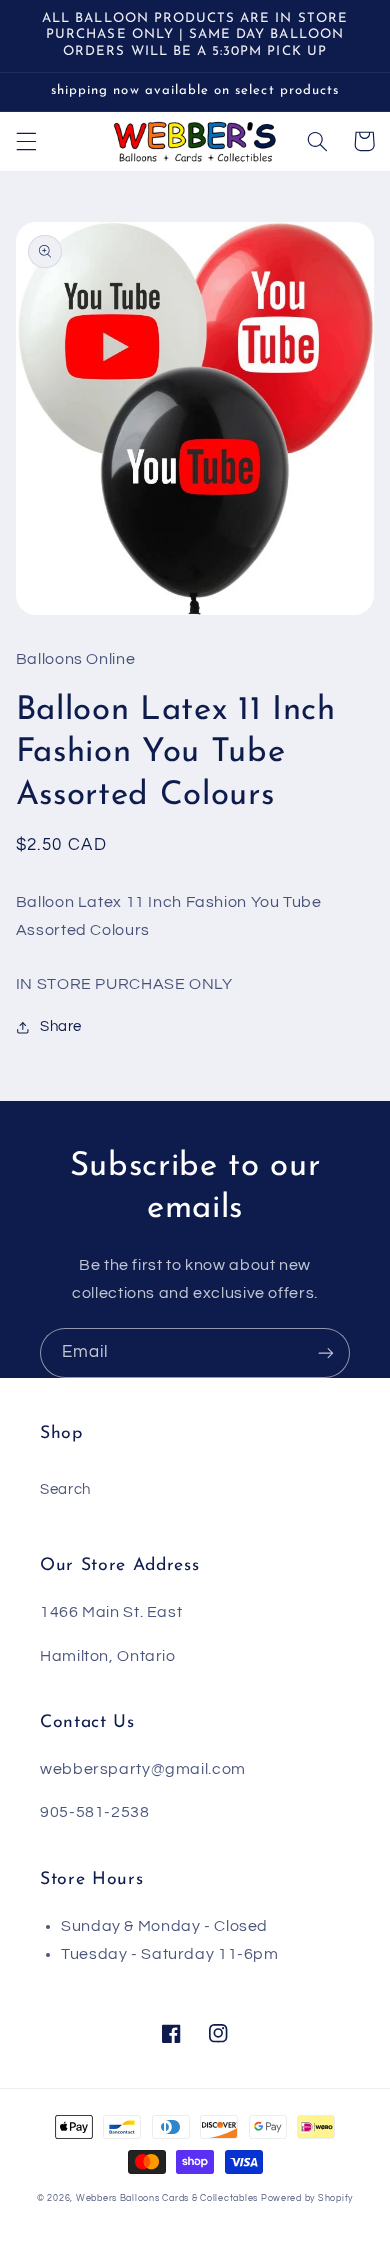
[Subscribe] (326, 1352)
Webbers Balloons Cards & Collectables (167, 2198)
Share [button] (61, 1026)
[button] (26, 141)
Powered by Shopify (307, 2198)
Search (65, 1489)
